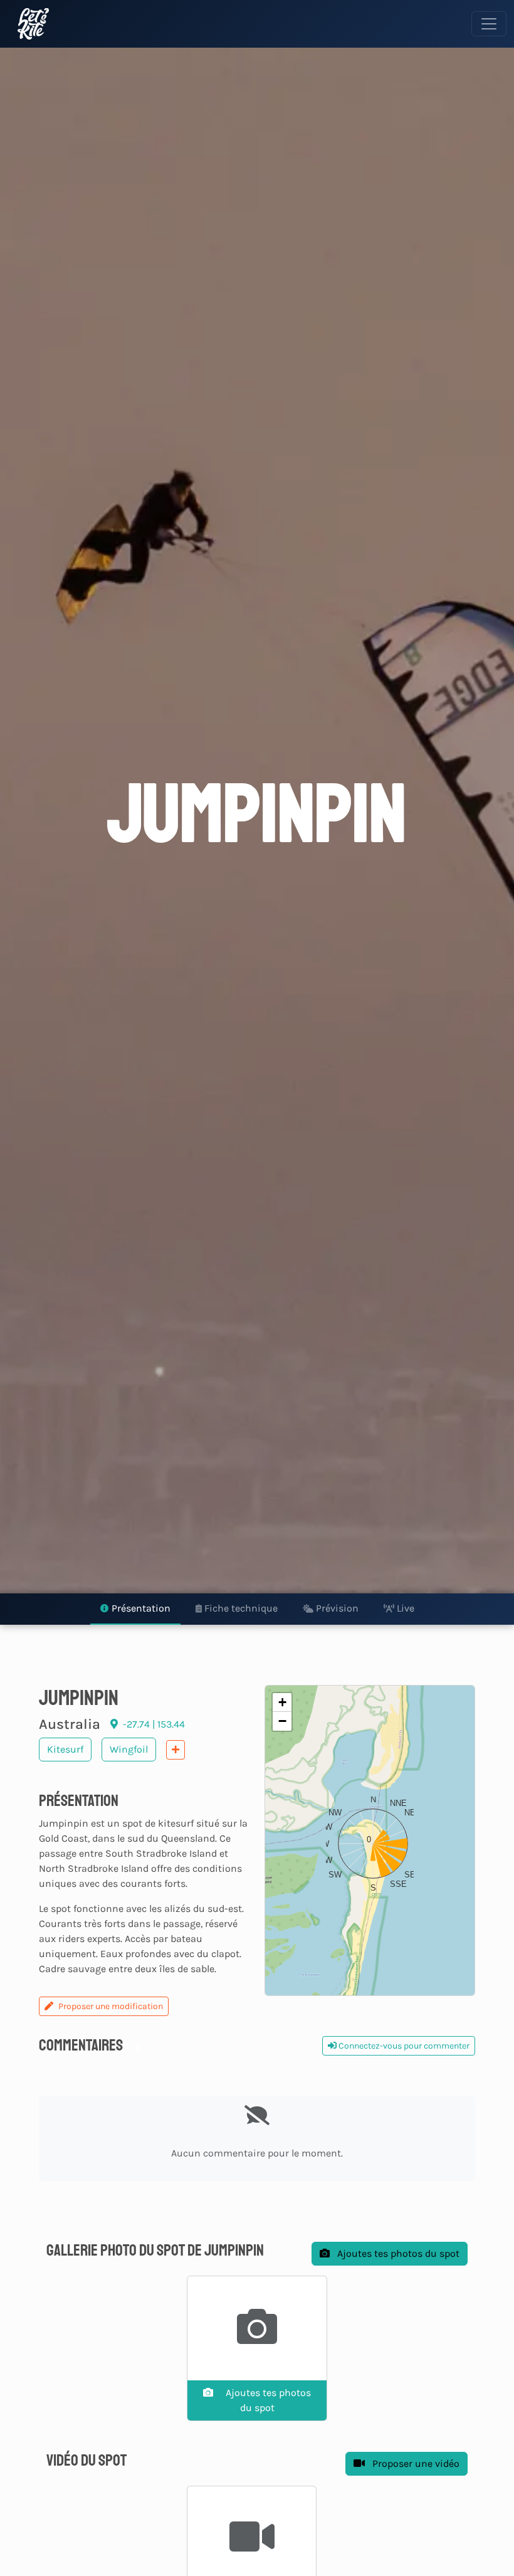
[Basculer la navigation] (489, 24)
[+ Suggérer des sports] (176, 1750)
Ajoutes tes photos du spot (397, 2253)
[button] (370, 1840)
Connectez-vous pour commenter (403, 2046)
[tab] (135, 1609)
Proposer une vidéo (415, 2463)
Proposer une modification (111, 2006)
